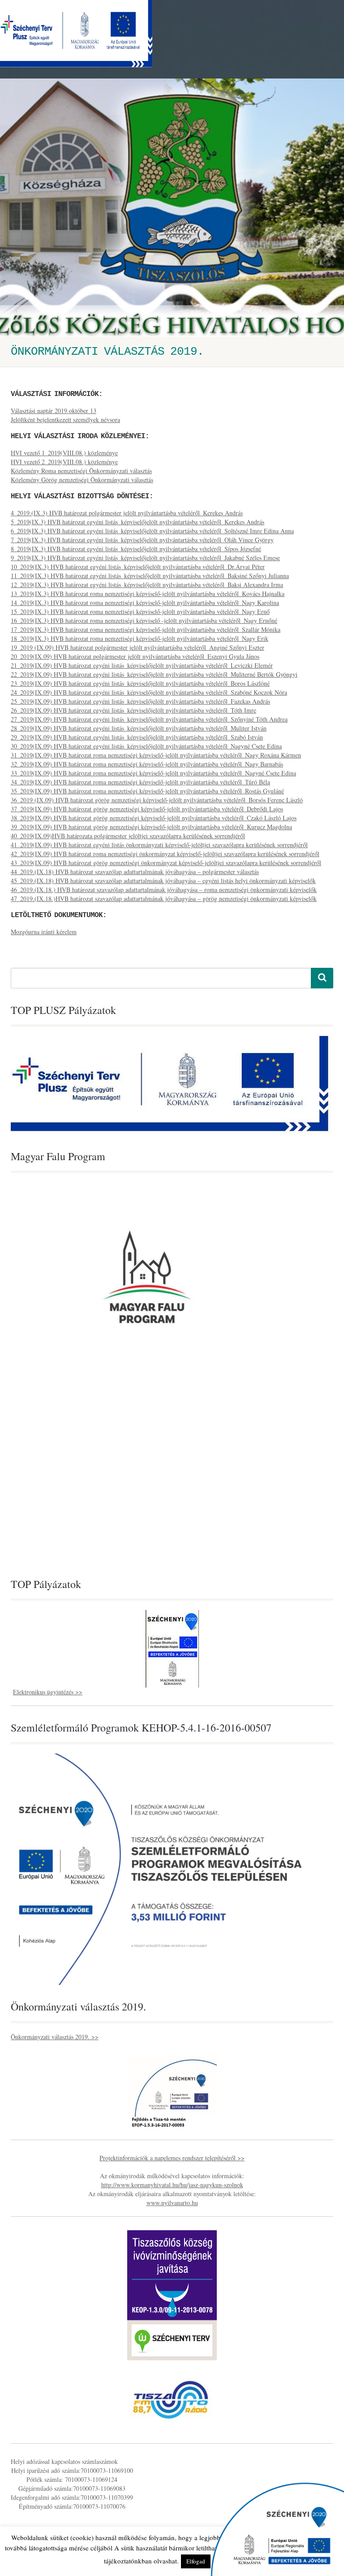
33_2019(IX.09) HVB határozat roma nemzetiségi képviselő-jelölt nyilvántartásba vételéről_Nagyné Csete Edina (153, 773)
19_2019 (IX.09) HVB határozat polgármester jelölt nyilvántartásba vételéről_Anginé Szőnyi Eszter (138, 647)
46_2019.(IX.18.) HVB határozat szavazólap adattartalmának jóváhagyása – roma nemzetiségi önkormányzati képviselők (164, 890)
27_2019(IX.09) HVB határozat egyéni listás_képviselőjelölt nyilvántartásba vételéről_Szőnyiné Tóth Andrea (149, 719)
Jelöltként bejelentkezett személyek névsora (65, 420)
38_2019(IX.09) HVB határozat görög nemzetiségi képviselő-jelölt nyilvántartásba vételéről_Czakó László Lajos (154, 818)
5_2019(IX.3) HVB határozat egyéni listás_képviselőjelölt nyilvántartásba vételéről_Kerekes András (138, 522)
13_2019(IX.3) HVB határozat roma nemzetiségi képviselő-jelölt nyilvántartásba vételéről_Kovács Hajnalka (148, 594)
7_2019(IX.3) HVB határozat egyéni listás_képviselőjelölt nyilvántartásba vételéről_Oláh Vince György (142, 540)
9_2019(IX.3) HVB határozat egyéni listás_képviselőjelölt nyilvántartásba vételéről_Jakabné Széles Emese (145, 558)
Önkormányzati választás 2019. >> (55, 2037)
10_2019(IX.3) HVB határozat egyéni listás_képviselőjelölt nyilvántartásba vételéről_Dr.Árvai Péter (138, 567)
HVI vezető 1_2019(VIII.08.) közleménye (64, 453)
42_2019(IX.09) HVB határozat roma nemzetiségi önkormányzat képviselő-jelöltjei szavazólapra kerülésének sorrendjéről (165, 854)
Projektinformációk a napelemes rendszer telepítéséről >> (172, 2158)
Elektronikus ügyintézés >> (48, 1692)
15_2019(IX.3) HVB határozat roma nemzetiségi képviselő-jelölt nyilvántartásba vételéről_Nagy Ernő (140, 611)
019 (62, 411)
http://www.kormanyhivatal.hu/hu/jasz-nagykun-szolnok (172, 2185)
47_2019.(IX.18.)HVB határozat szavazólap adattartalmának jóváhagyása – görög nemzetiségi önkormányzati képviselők (164, 899)
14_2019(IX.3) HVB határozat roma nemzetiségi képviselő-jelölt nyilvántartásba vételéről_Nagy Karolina (145, 603)
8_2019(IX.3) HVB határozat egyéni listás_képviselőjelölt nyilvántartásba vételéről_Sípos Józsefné (136, 549)
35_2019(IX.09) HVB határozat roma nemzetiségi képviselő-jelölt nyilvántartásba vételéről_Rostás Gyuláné (147, 791)
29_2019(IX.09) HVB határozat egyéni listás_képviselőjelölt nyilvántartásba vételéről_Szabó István (137, 737)
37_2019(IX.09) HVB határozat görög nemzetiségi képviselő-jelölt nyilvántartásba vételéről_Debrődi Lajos (147, 809)
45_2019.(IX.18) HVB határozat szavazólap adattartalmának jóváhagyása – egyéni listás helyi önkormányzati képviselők (163, 881)
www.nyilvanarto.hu (172, 2203)
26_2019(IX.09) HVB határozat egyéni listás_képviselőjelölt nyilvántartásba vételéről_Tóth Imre (133, 710)
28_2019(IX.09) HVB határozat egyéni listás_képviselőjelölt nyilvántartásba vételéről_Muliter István (139, 728)
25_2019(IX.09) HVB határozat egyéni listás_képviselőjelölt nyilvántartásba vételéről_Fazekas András (140, 701)
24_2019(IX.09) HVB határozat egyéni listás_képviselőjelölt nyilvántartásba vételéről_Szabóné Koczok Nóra (149, 692)
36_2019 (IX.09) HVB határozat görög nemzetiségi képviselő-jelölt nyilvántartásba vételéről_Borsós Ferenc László (157, 800)
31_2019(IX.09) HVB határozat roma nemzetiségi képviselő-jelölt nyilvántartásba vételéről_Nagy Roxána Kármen (156, 755)
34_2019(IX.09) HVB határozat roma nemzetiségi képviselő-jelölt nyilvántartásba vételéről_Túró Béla (140, 782)
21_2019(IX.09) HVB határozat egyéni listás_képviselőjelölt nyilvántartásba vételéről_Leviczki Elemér (142, 665)
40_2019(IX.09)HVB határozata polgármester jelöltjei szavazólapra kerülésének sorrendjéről (128, 836)
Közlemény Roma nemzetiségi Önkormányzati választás (81, 471)
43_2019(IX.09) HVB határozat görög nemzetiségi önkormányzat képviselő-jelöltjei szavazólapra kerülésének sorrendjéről (166, 863)
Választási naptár (32, 411)
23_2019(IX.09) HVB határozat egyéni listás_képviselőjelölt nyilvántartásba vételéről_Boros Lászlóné (140, 683)
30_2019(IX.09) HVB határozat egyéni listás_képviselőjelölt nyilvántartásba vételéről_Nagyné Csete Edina (146, 746)
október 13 (82, 411)
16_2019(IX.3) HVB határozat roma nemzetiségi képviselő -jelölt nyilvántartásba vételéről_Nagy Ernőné (144, 620)
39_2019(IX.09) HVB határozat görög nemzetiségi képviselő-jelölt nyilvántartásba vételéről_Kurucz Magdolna (151, 827)
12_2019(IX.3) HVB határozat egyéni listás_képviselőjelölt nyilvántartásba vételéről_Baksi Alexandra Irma (147, 585)
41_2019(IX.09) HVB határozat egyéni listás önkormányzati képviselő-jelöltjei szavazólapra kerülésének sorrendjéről (159, 845)
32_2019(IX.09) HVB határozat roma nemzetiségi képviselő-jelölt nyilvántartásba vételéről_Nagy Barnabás (147, 764)
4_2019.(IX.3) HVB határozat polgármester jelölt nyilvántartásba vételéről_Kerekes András (127, 513)
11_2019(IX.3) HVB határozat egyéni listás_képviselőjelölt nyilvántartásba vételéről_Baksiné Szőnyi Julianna (150, 576)
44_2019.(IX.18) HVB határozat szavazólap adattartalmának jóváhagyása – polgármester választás (135, 872)
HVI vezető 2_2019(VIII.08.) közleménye (64, 462)
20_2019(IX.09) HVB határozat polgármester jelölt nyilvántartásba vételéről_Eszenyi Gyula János (135, 656)
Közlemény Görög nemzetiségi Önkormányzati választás (82, 480)
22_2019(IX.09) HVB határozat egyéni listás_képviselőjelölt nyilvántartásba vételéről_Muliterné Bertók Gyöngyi (154, 674)
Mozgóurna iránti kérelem (44, 932)
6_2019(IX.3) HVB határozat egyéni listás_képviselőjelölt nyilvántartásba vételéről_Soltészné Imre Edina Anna (152, 531)
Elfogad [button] (196, 2561)
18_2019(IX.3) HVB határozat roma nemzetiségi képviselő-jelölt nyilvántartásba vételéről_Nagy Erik (140, 638)
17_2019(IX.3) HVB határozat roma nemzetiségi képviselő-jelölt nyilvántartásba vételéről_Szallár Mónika (146, 629)
